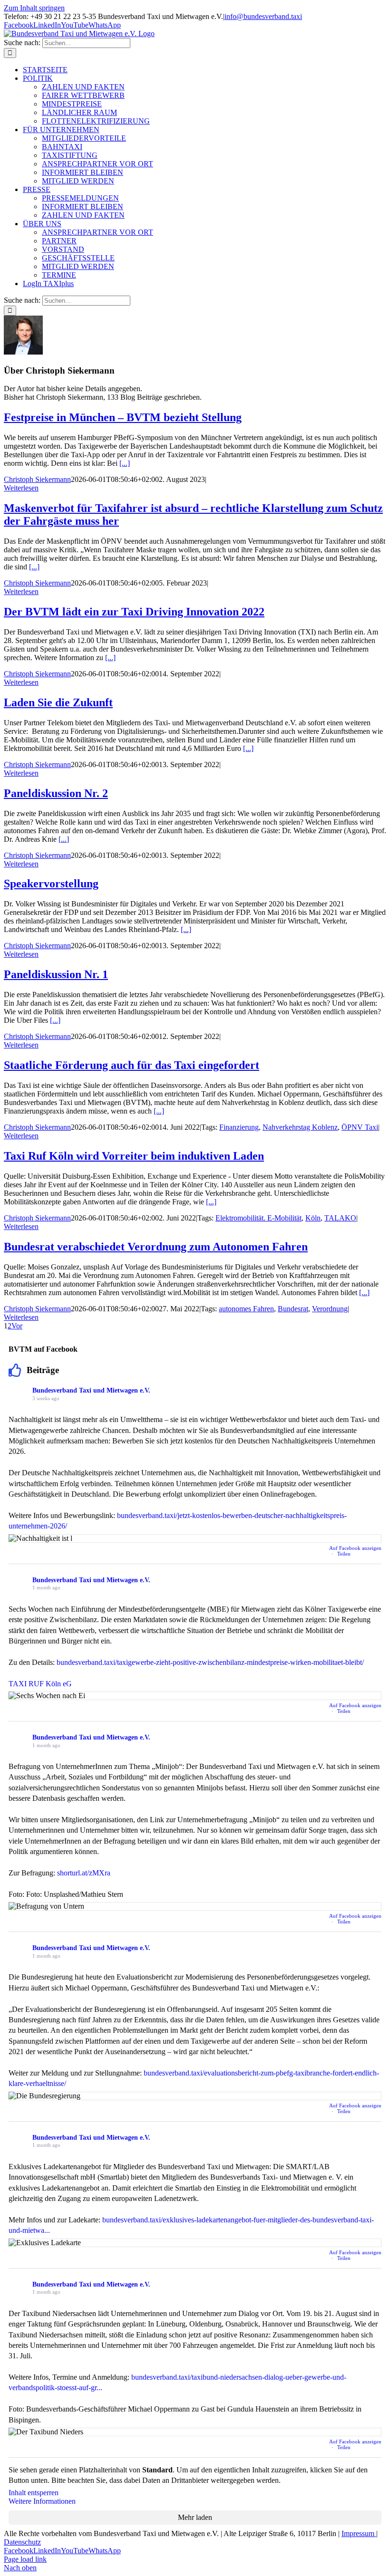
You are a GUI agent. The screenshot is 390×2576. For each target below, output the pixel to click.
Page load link (25, 2559)
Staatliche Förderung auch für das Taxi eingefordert (132, 1065)
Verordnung (330, 1309)
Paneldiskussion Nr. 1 (56, 974)
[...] (125, 463)
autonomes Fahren (246, 1309)
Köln (313, 1218)
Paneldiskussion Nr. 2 (56, 793)
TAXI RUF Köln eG (40, 1684)
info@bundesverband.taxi (263, 16)
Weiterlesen (21, 488)
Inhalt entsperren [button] (34, 2493)
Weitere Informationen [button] (42, 2501)
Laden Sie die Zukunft (58, 702)
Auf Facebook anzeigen (355, 1548)
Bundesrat (293, 1309)
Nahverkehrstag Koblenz (300, 1127)
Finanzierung (239, 1127)
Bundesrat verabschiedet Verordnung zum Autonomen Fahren (156, 1247)
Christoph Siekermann (37, 479)
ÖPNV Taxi (360, 1127)
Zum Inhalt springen (34, 8)
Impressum (359, 2533)
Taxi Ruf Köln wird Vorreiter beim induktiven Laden (134, 1156)
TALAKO (340, 1218)
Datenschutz (22, 2542)
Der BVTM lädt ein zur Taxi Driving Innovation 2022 (134, 612)
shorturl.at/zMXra (84, 1873)
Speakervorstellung (51, 884)
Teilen (344, 1554)
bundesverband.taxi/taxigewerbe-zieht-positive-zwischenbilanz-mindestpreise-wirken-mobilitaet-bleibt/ (210, 1662)
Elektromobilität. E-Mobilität (258, 1218)
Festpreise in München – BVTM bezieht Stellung (123, 417)
